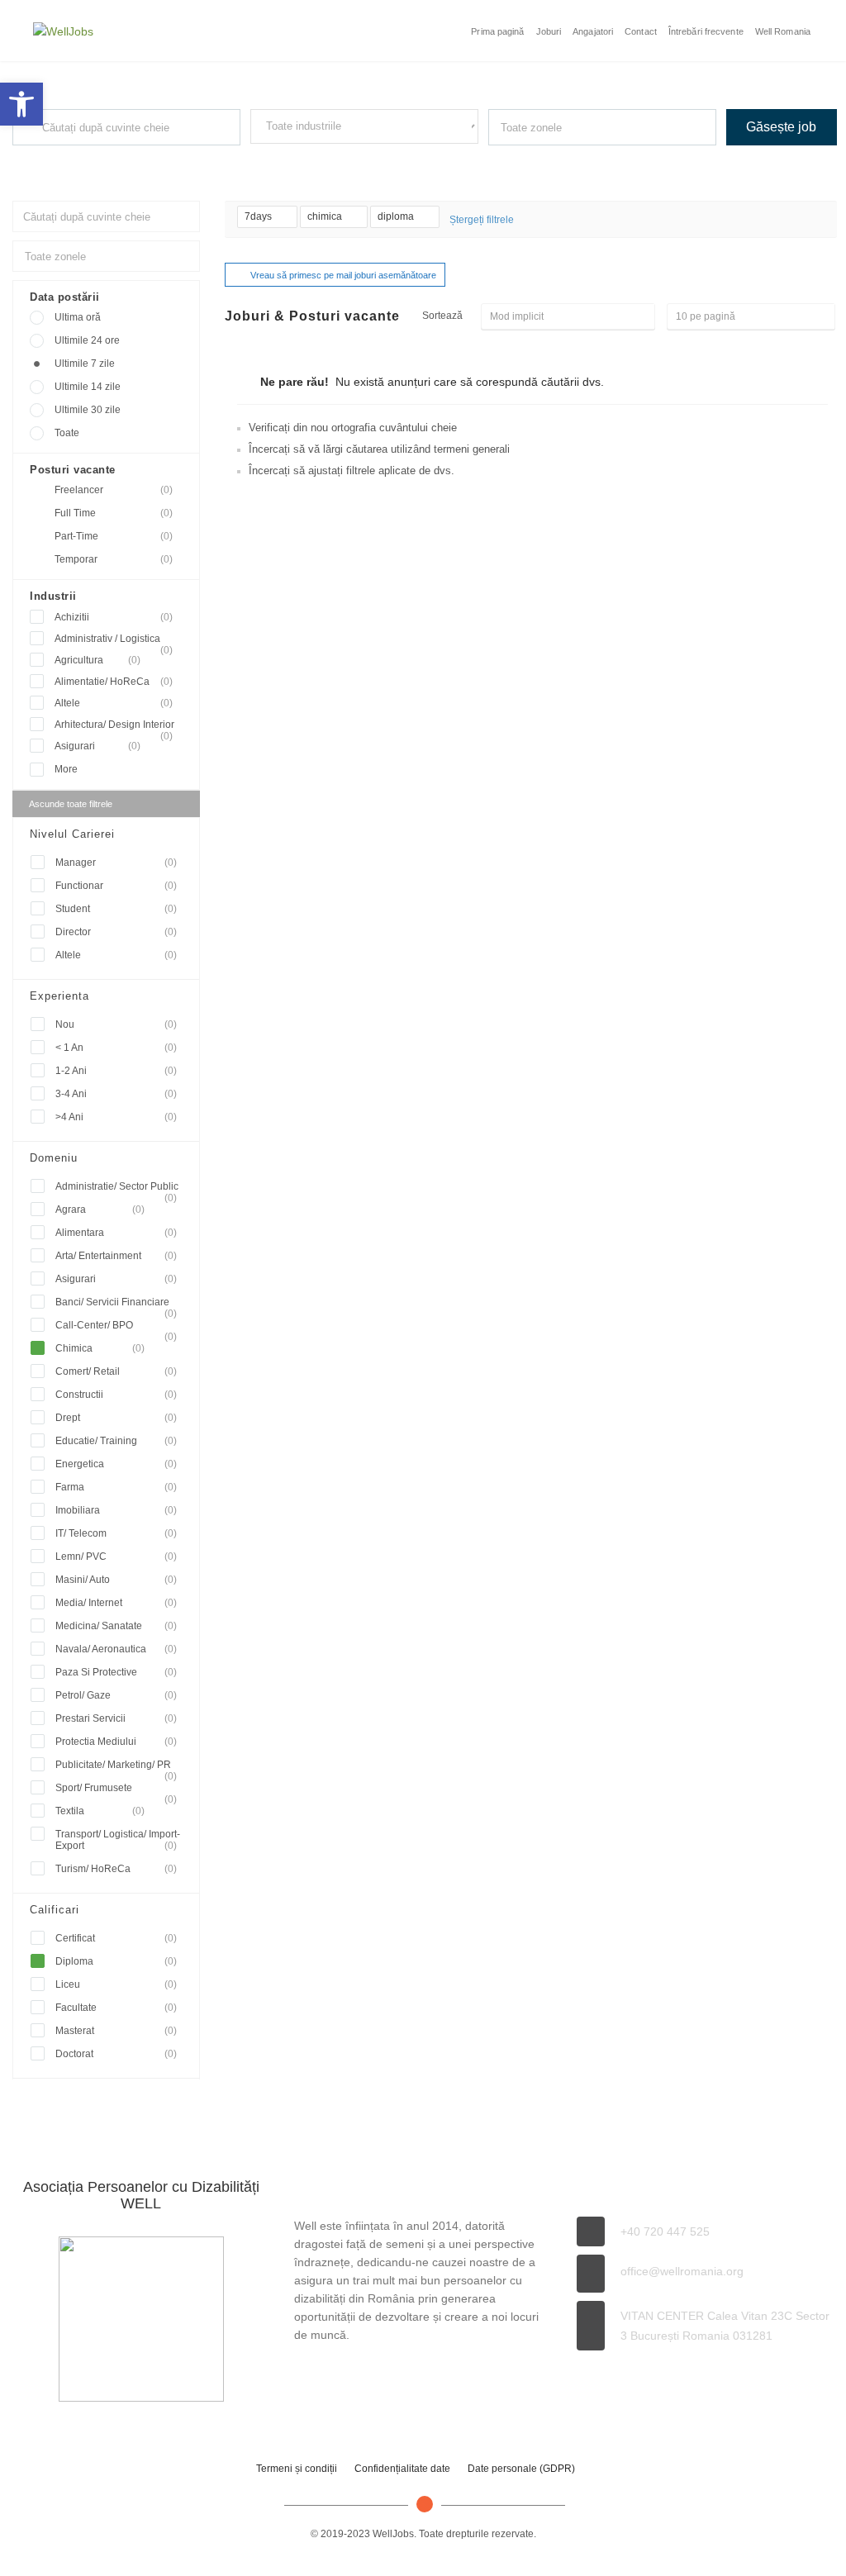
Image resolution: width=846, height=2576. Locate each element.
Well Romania (783, 31)
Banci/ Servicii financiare (116, 1305)
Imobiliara (116, 1510)
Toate (67, 433)
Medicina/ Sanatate (116, 1626)
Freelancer (114, 490)
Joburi (549, 31)
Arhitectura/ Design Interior (114, 725)
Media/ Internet (116, 1603)
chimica (326, 216)
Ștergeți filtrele (482, 220)
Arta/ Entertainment (116, 1256)
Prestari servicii (116, 1718)
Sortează (442, 316)
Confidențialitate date (402, 2469)
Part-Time (114, 536)
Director (116, 932)
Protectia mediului (116, 1742)
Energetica (116, 1464)
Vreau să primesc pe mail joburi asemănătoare (343, 275)
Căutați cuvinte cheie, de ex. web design (93, 160)
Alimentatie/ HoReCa (114, 682)
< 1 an (116, 1048)
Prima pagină (497, 31)
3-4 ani (116, 1094)
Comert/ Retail (116, 1371)
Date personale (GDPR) (521, 2469)
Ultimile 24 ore (87, 340)
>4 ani (116, 1117)
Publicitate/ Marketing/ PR (116, 1768)
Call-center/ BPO (116, 1328)
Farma (116, 1487)
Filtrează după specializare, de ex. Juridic (333, 159)
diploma (397, 216)
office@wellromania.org (682, 2271)
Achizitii (114, 617)
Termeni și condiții (297, 2469)
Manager (116, 863)
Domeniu (54, 1158)
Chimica (100, 1348)
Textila (100, 1811)
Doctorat (116, 2054)
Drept (116, 1418)
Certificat (116, 1938)
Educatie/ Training (116, 1441)
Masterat (116, 2031)
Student (116, 909)
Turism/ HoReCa (116, 1869)
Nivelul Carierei (72, 834)
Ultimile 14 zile (88, 387)
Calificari (55, 1910)
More (66, 769)
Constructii (116, 1395)
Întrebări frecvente (706, 31)
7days (259, 216)
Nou (116, 1024)
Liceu (116, 1984)
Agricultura (97, 660)
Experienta (59, 996)
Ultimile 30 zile (88, 410)
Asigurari (97, 746)
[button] (21, 104)
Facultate (116, 2008)
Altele (114, 703)
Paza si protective (116, 1672)
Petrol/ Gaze (116, 1695)
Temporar (114, 559)
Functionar (116, 886)
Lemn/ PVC (116, 1557)
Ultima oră (78, 317)
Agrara (100, 1210)
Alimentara (116, 1233)
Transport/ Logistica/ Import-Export (118, 1840)
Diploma (116, 1961)
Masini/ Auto (116, 1580)
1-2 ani (116, 1071)
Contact (641, 31)
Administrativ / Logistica (114, 639)
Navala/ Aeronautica (116, 1649)
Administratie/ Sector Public (117, 1189)
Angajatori (593, 31)
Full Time (114, 513)
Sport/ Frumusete (116, 1791)
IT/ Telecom (116, 1533)
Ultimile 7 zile (85, 364)
